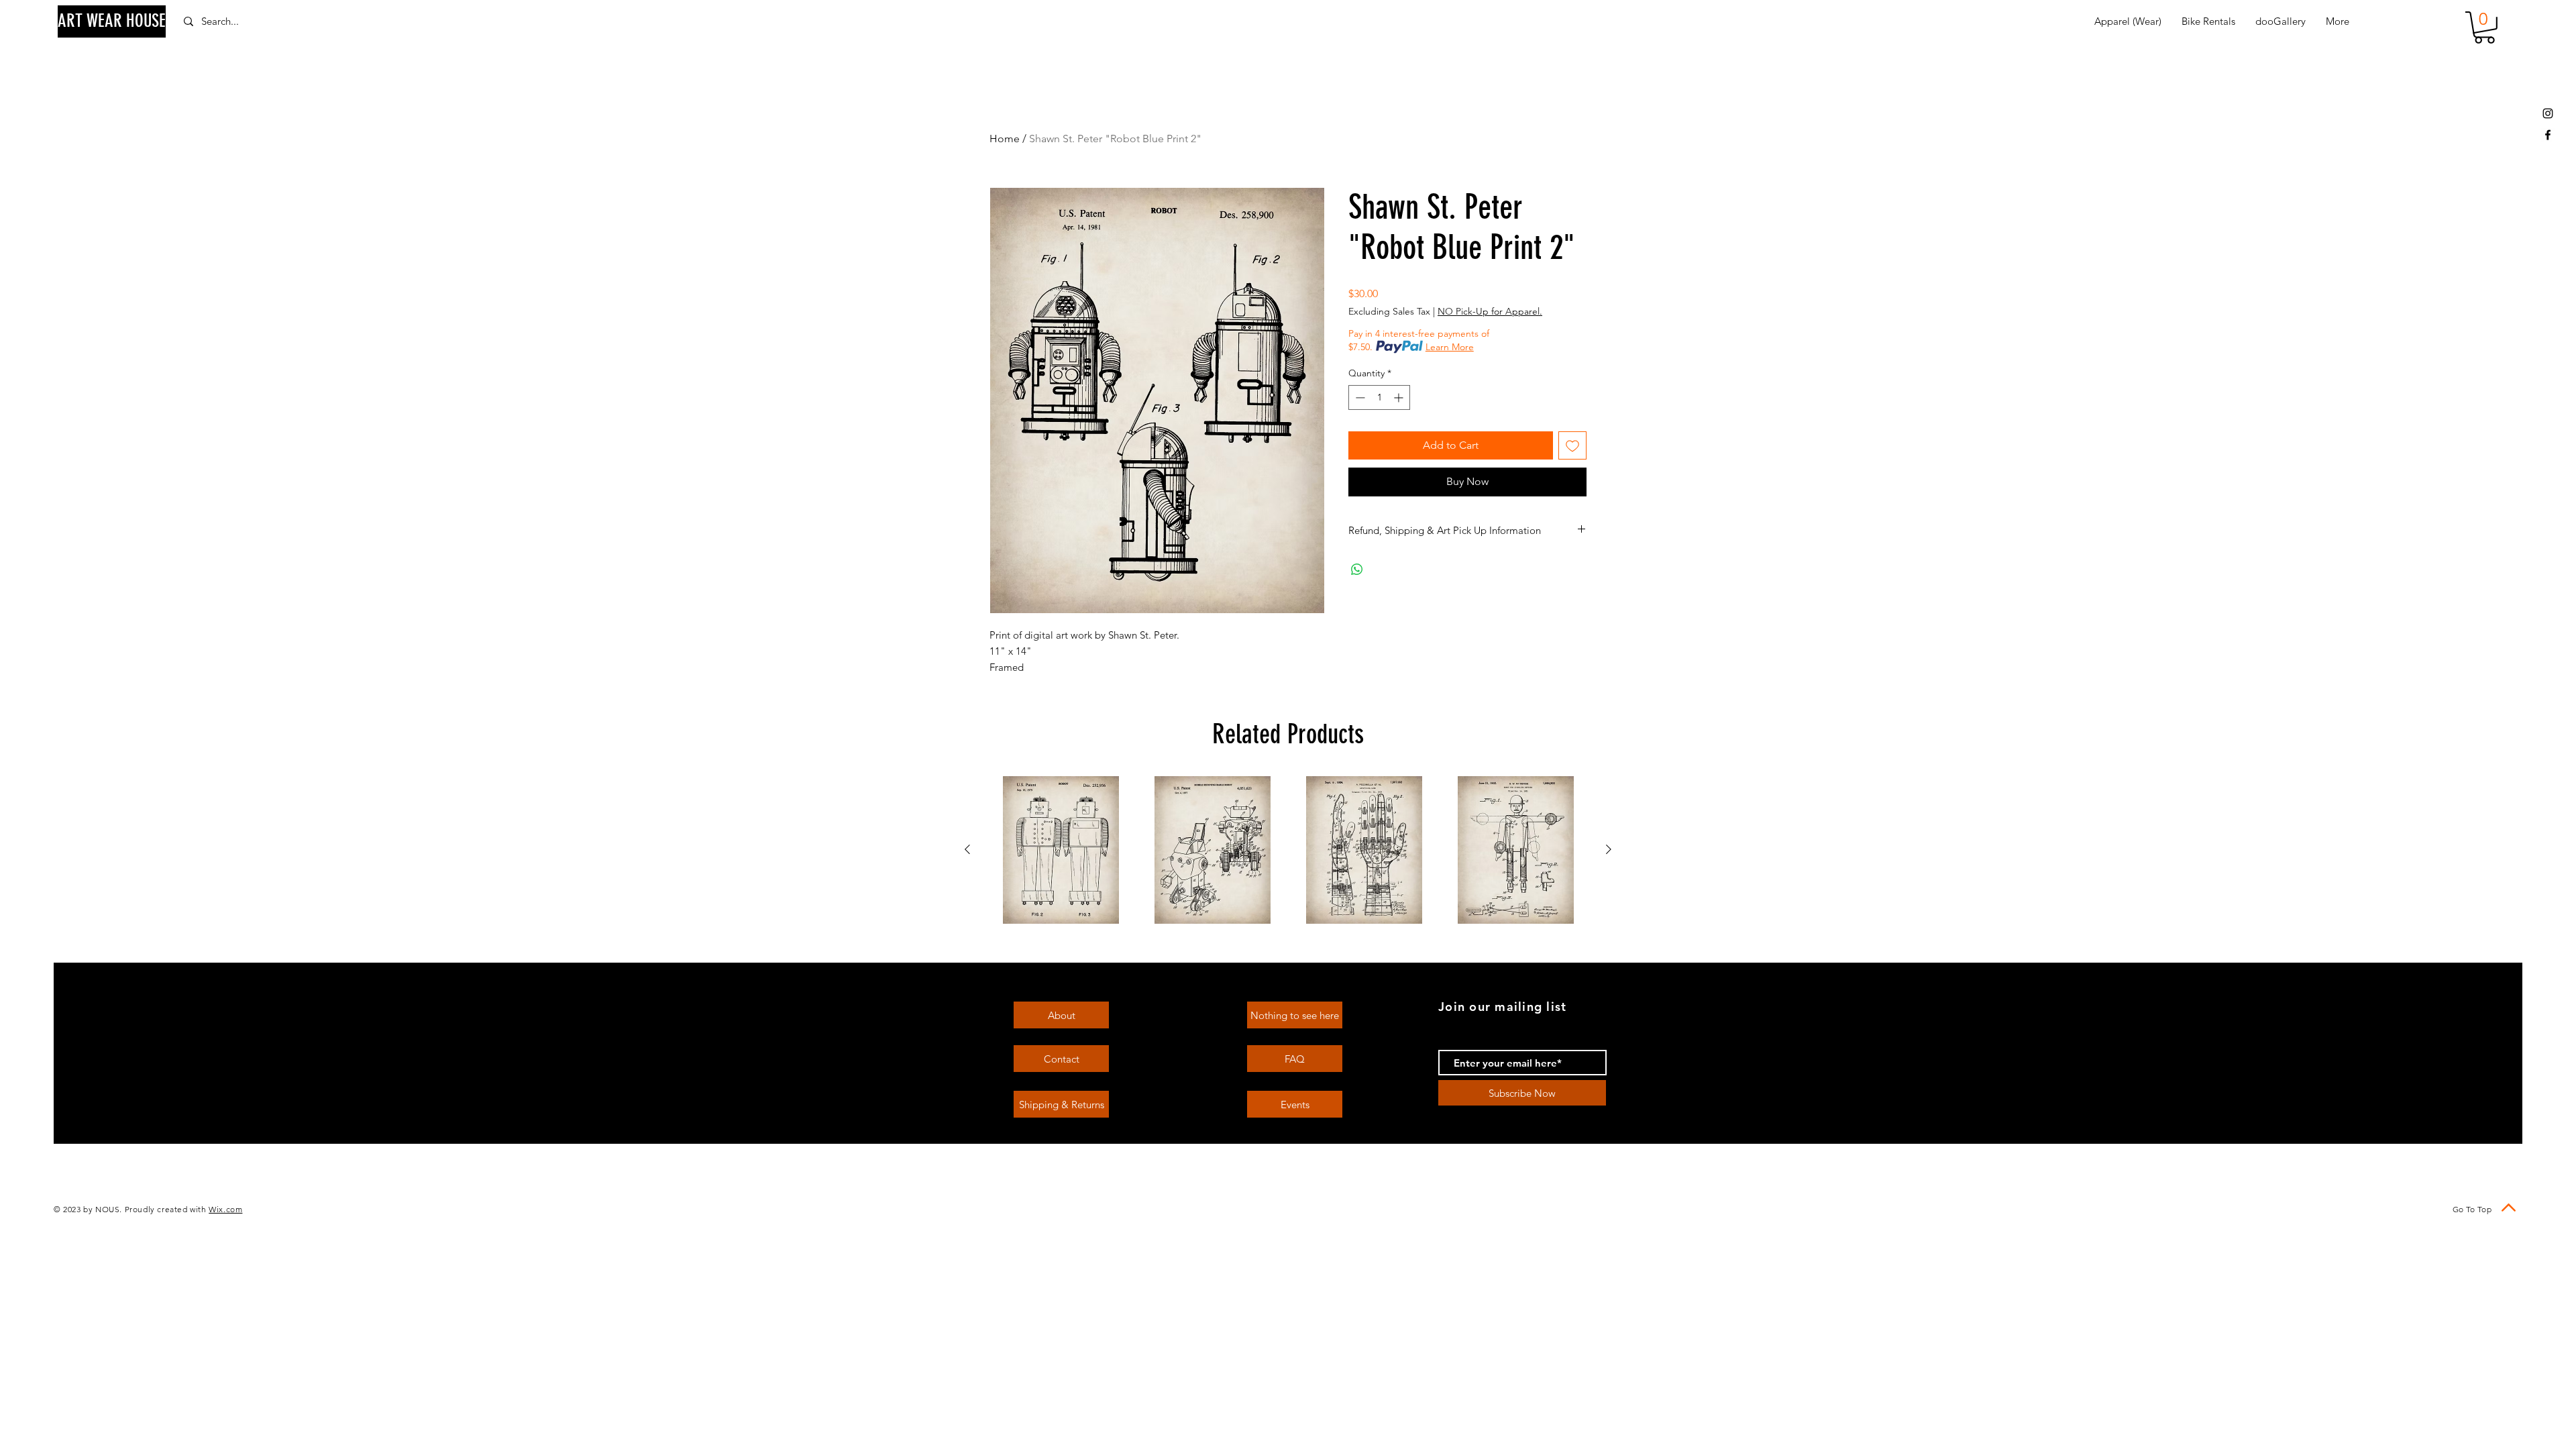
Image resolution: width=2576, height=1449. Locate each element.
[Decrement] (1359, 397)
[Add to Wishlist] (1572, 445)
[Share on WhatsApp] (1357, 570)
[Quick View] (1061, 850)
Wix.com (225, 1209)
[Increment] (1400, 397)
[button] (2484, 28)
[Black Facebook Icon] (2548, 135)
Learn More (1450, 347)
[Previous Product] (967, 849)
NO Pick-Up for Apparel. (1490, 311)
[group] (1288, 850)
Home (1005, 139)
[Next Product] (1609, 849)
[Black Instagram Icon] (2548, 113)
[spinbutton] (1379, 397)
